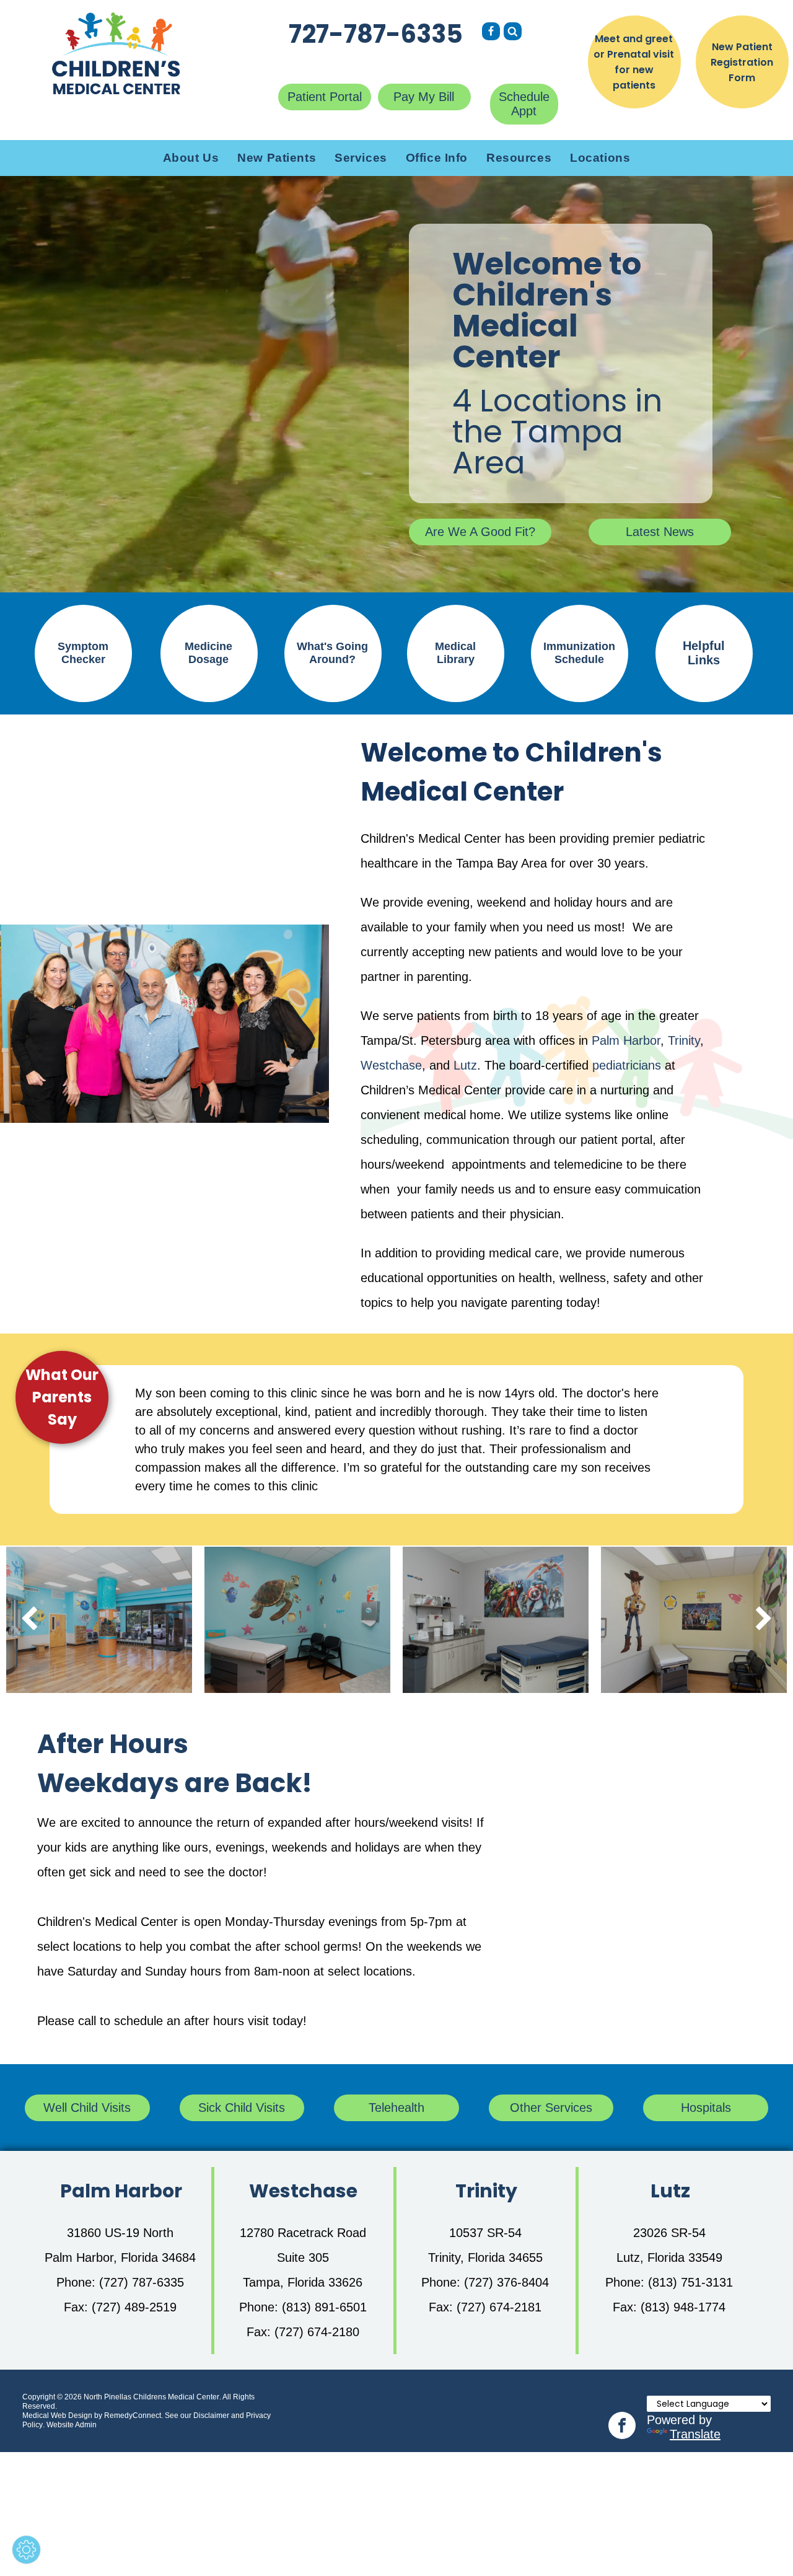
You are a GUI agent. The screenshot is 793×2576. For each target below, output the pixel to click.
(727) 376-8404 (506, 2282)
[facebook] (622, 2427)
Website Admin (72, 2425)
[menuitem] (191, 158)
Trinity (684, 1040)
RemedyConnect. (134, 2416)
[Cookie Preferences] (26, 2550)
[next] (764, 1620)
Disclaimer (211, 2416)
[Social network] (491, 33)
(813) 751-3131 (690, 2282)
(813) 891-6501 (324, 2307)
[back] (29, 1620)
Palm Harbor (626, 1040)
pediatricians (627, 1065)
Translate (695, 2434)
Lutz (465, 1065)
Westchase (391, 1065)
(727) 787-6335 (142, 2282)
